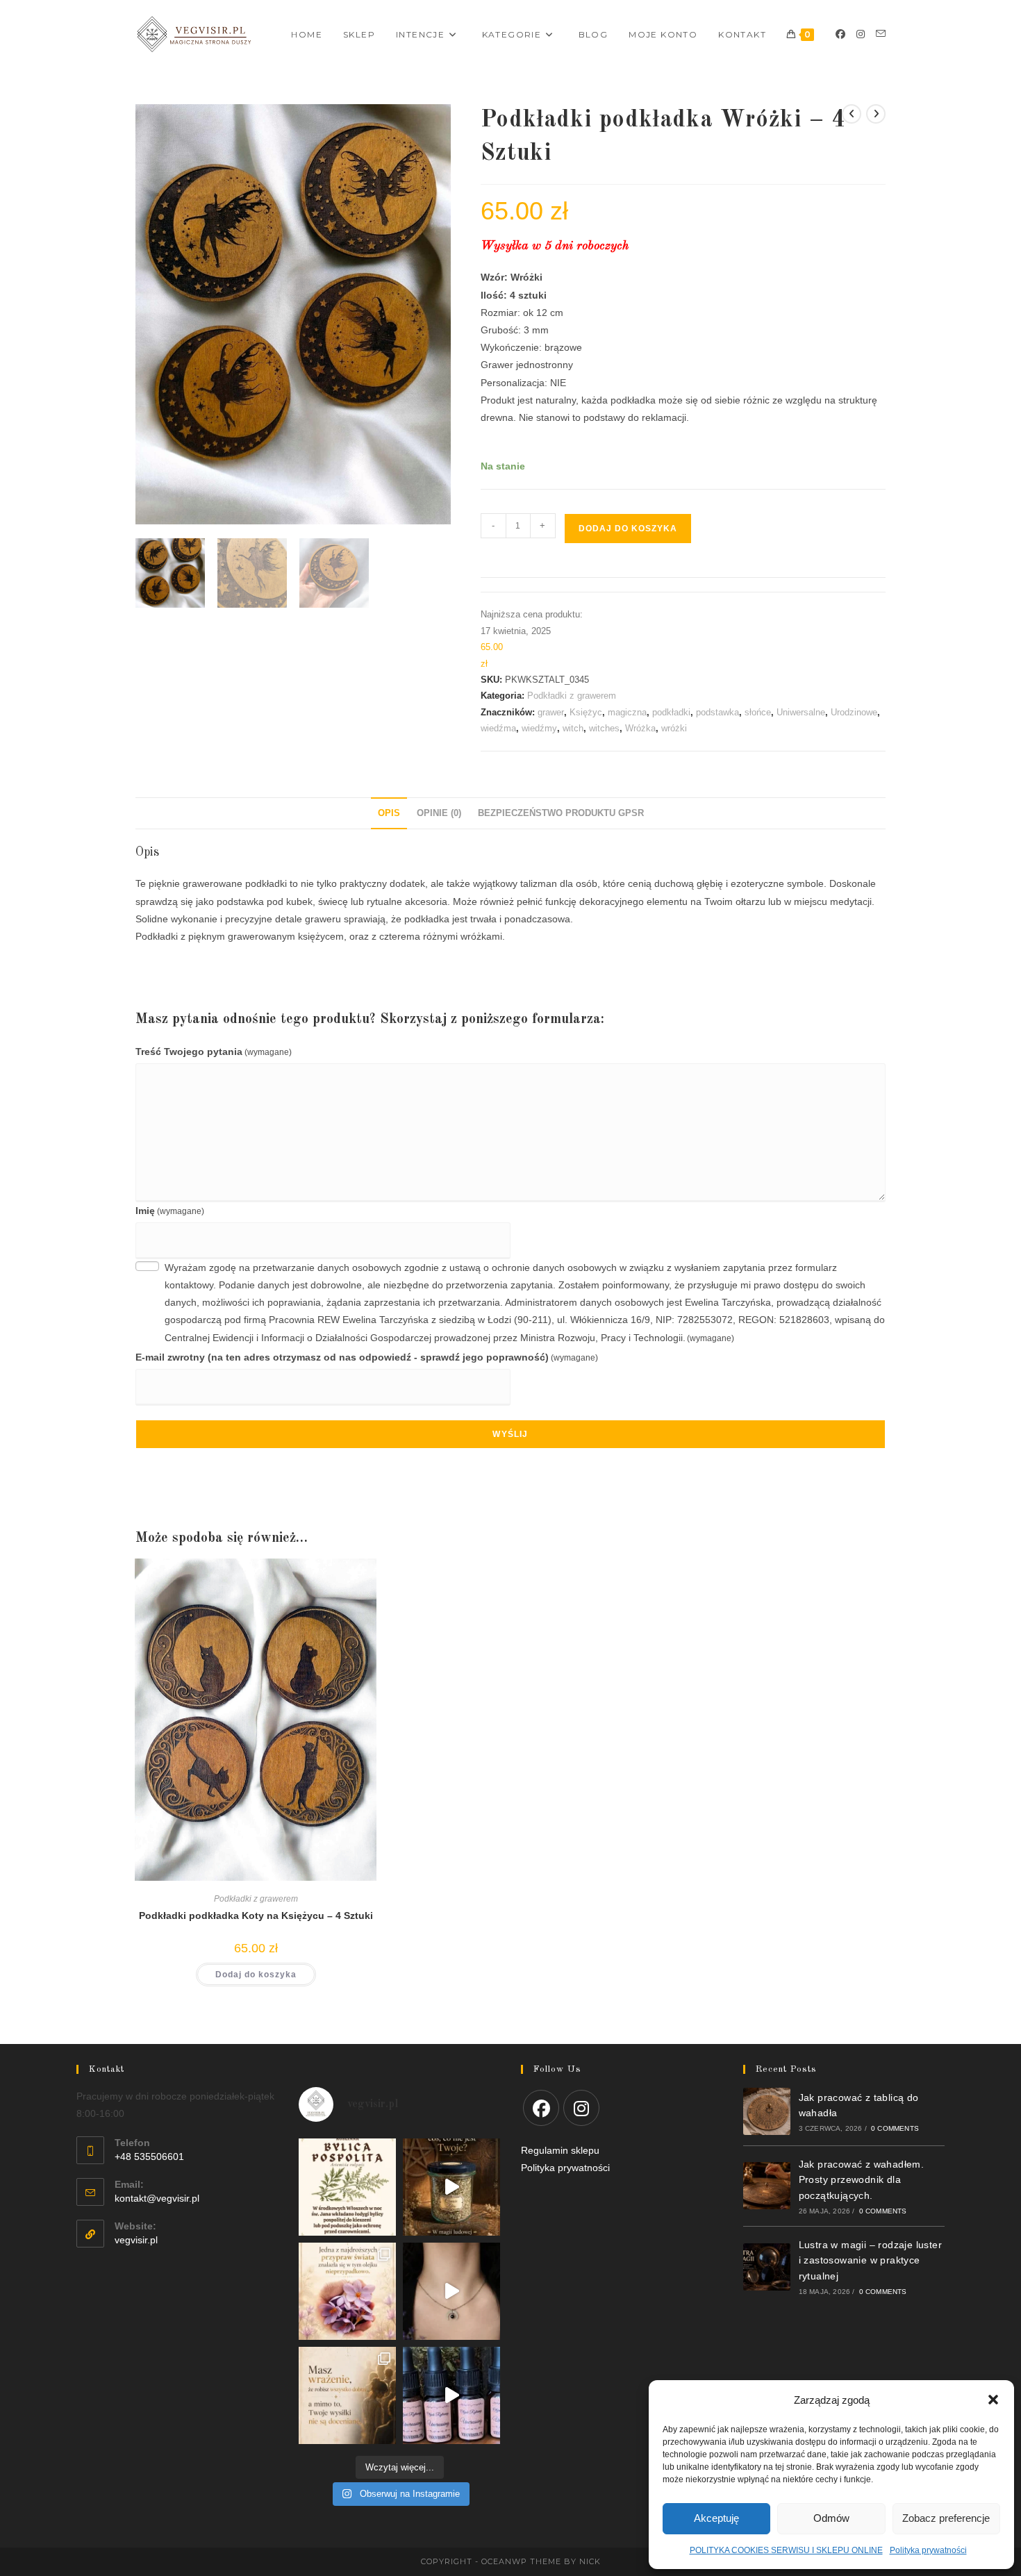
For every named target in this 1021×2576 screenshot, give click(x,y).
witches (604, 728)
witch (573, 728)
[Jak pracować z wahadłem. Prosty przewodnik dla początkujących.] (767, 2186)
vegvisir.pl (136, 2240)
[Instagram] (861, 34)
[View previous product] (852, 114)
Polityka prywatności (565, 2168)
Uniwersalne (801, 712)
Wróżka (640, 728)
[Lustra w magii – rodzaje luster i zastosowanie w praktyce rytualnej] (767, 2267)
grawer (551, 712)
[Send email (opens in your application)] (881, 34)
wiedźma (498, 728)
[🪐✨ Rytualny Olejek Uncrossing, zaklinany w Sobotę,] (451, 2395)
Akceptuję (716, 2518)
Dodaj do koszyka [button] (256, 1975)
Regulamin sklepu (560, 2150)
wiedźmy (539, 728)
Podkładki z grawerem (572, 696)
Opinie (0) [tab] (439, 813)
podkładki (671, 712)
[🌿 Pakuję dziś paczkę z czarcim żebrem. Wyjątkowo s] (451, 2187)
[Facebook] (840, 34)
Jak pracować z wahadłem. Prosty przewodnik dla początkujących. (862, 2180)
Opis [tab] (389, 813)
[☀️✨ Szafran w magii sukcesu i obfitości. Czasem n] (347, 2291)
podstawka (717, 712)
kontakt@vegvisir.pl (157, 2198)
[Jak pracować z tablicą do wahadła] (767, 2111)
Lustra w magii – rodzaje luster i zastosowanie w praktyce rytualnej (870, 2260)
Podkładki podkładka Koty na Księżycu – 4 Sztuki (256, 1916)
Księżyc (586, 712)
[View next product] (876, 114)
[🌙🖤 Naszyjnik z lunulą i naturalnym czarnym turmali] (451, 2291)
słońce (758, 712)
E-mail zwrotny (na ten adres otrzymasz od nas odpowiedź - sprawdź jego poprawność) (367, 1357)
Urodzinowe (854, 712)
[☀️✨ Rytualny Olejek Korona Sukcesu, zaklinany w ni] (347, 2395)
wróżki (674, 728)
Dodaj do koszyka (628, 529)
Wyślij (510, 1434)
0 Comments (895, 2128)
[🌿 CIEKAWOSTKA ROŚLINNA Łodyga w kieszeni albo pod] (347, 2187)
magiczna (627, 712)
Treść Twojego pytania (214, 1052)
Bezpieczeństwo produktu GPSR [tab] (561, 813)
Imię (170, 1211)
